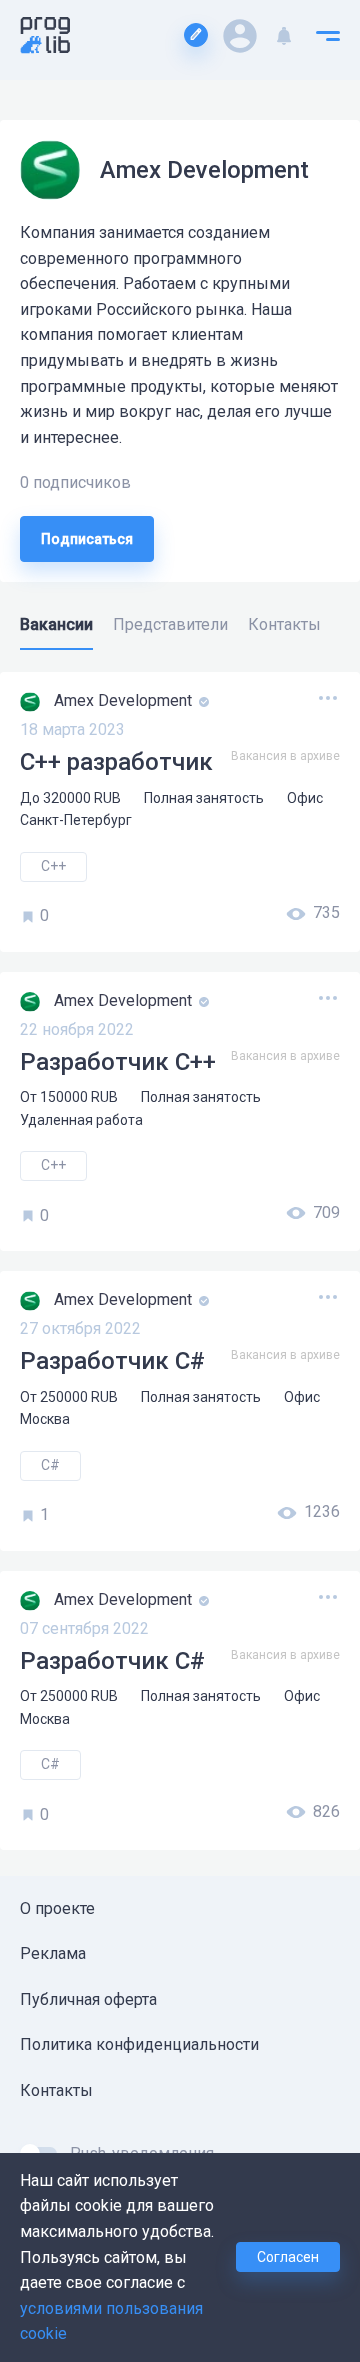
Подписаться (87, 539)
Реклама (53, 1953)
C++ (53, 866)
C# (50, 1465)
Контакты (56, 2090)
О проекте (57, 1908)
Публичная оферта (88, 1999)
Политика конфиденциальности (139, 2044)
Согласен (288, 2257)
